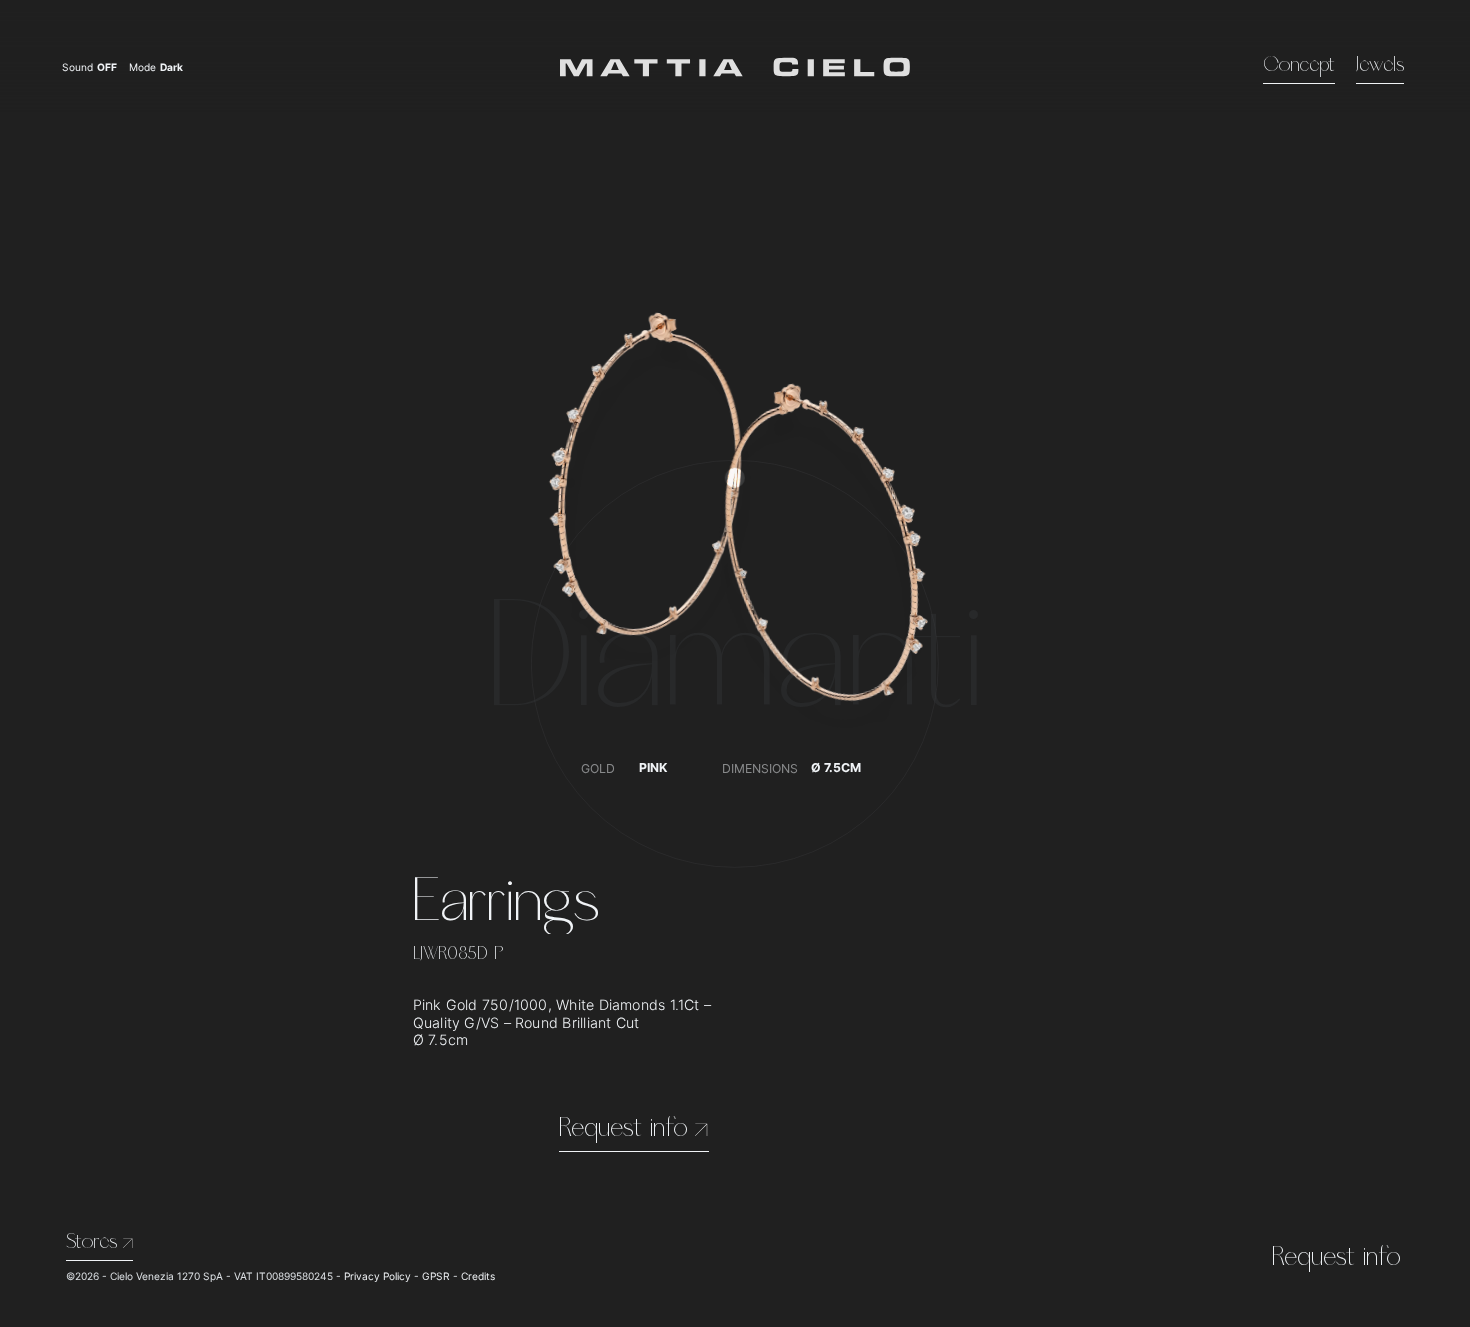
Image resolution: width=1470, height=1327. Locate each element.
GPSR (436, 1276)
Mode (157, 67)
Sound (89, 67)
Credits (478, 1276)
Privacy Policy (377, 1276)
